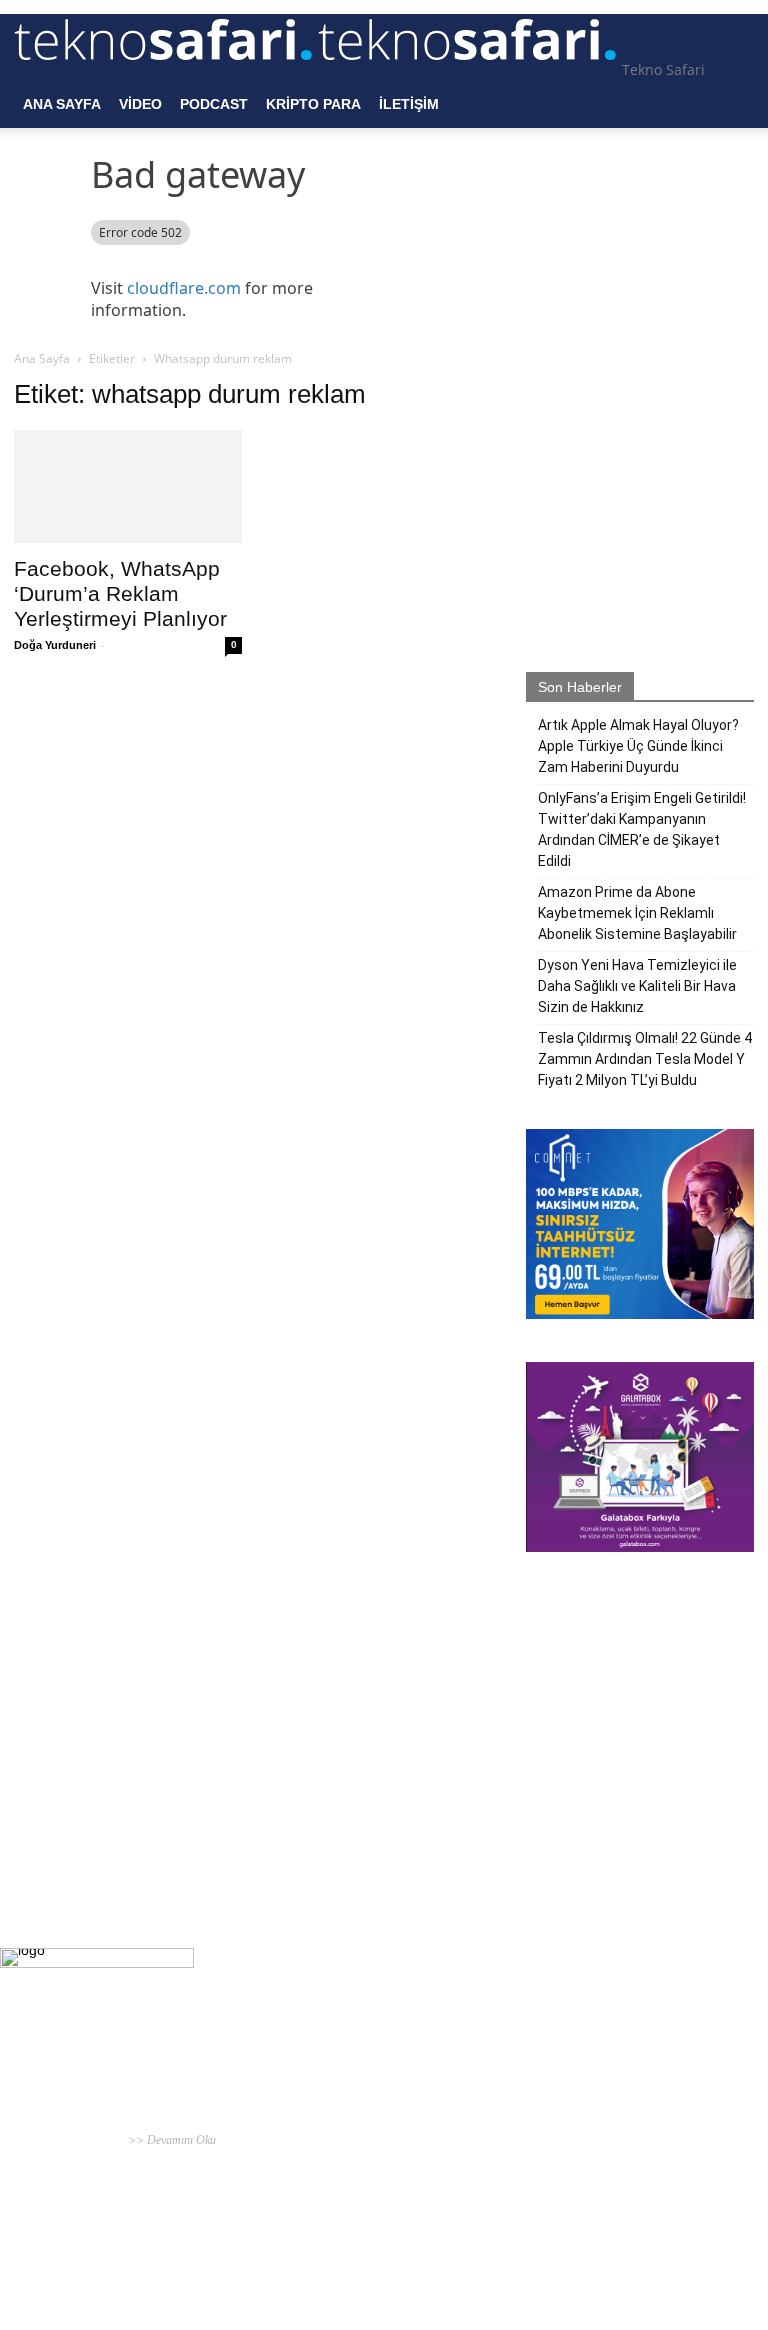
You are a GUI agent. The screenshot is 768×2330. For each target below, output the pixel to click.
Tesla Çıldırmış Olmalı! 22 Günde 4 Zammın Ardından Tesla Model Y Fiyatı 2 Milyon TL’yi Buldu (645, 1059)
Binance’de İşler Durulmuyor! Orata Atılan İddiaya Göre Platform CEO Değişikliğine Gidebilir (373, 2196)
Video (140, 104)
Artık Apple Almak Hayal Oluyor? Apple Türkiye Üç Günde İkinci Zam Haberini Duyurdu (638, 746)
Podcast (214, 104)
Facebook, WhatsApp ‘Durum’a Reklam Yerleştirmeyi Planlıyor (120, 593)
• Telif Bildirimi (674, 2231)
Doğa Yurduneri (55, 645)
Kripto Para (313, 104)
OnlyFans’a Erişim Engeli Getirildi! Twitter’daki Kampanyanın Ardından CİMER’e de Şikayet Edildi (642, 829)
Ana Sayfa (62, 104)
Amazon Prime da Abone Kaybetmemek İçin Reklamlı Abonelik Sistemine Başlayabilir (637, 913)
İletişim (409, 104)
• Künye (551, 2231)
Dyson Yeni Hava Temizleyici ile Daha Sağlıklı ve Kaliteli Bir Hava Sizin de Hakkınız (637, 986)
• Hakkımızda (603, 2231)
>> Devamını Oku (170, 2140)
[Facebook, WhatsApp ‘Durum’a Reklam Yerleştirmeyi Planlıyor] (128, 486)
